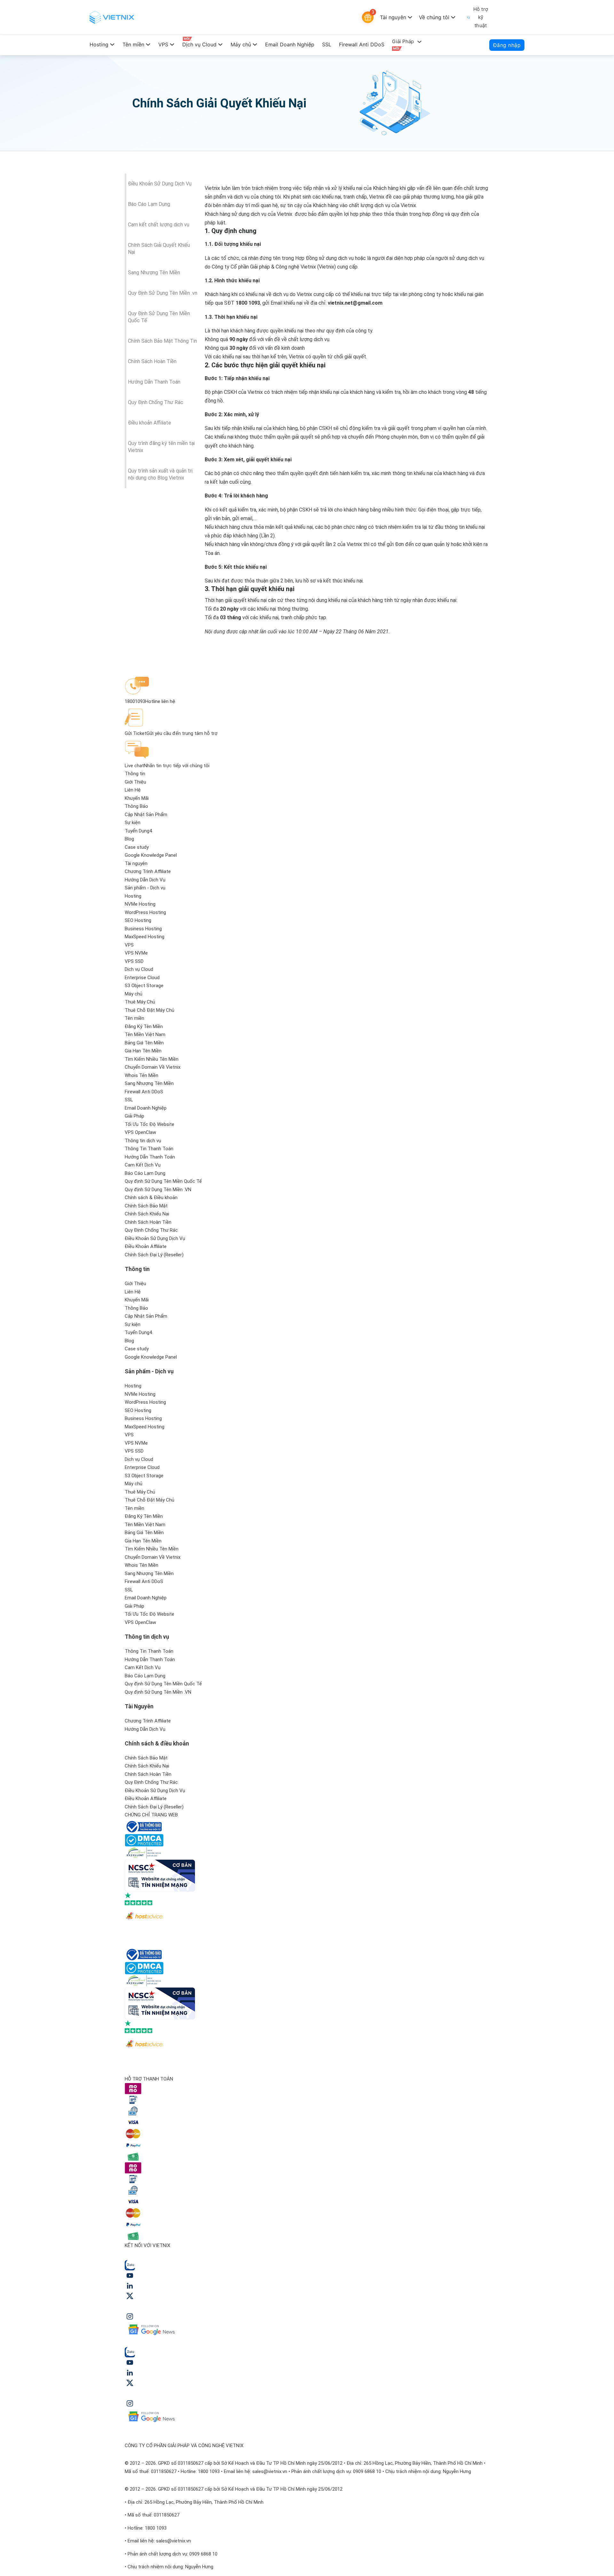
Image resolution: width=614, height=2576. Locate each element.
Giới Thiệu (135, 782)
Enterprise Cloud (142, 978)
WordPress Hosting (145, 912)
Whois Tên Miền (142, 1075)
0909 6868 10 (367, 2471)
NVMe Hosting (140, 904)
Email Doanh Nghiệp (290, 44)
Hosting (99, 44)
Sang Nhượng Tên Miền (154, 273)
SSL (327, 44)
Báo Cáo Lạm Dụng (149, 204)
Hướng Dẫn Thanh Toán (154, 382)
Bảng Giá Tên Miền (144, 1043)
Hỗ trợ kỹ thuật (481, 17)
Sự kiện (133, 823)
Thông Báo (136, 806)
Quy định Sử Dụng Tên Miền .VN (158, 1190)
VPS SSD (134, 961)
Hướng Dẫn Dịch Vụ (145, 880)
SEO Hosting (138, 920)
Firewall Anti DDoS (362, 44)
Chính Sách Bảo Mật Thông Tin (162, 341)
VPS (163, 44)
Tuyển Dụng (137, 831)
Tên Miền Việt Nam (145, 1034)
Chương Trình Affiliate (148, 871)
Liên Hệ (133, 790)
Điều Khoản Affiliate (146, 1246)
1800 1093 (209, 2471)
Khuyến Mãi (137, 798)
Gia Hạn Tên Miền (143, 1051)
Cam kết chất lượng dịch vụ (159, 225)
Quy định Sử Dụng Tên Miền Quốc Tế (163, 1181)
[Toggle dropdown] (410, 17)
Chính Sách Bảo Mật (146, 1206)
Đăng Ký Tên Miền (144, 1026)
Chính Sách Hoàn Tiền (152, 361)
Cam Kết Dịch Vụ (143, 1165)
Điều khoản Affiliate (150, 423)
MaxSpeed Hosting (145, 937)
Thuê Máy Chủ (140, 1002)
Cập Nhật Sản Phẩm (146, 815)
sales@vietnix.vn (270, 2471)
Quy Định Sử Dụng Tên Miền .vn (163, 293)
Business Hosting (143, 929)
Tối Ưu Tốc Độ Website (150, 1124)
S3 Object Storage (144, 986)
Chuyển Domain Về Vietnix (153, 1067)
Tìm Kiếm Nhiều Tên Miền (152, 1059)
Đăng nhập (507, 45)
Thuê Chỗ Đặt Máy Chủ (150, 1010)
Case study (137, 847)
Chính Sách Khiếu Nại (147, 1214)
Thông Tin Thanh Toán (149, 1149)
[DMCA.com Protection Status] (144, 1840)
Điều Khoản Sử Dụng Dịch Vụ (160, 184)
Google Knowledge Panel (151, 855)
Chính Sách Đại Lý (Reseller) (154, 1255)
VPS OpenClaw (140, 1132)
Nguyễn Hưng (457, 2471)
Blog (129, 839)
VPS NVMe (136, 953)
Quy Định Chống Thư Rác (156, 402)
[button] (163, 1269)
